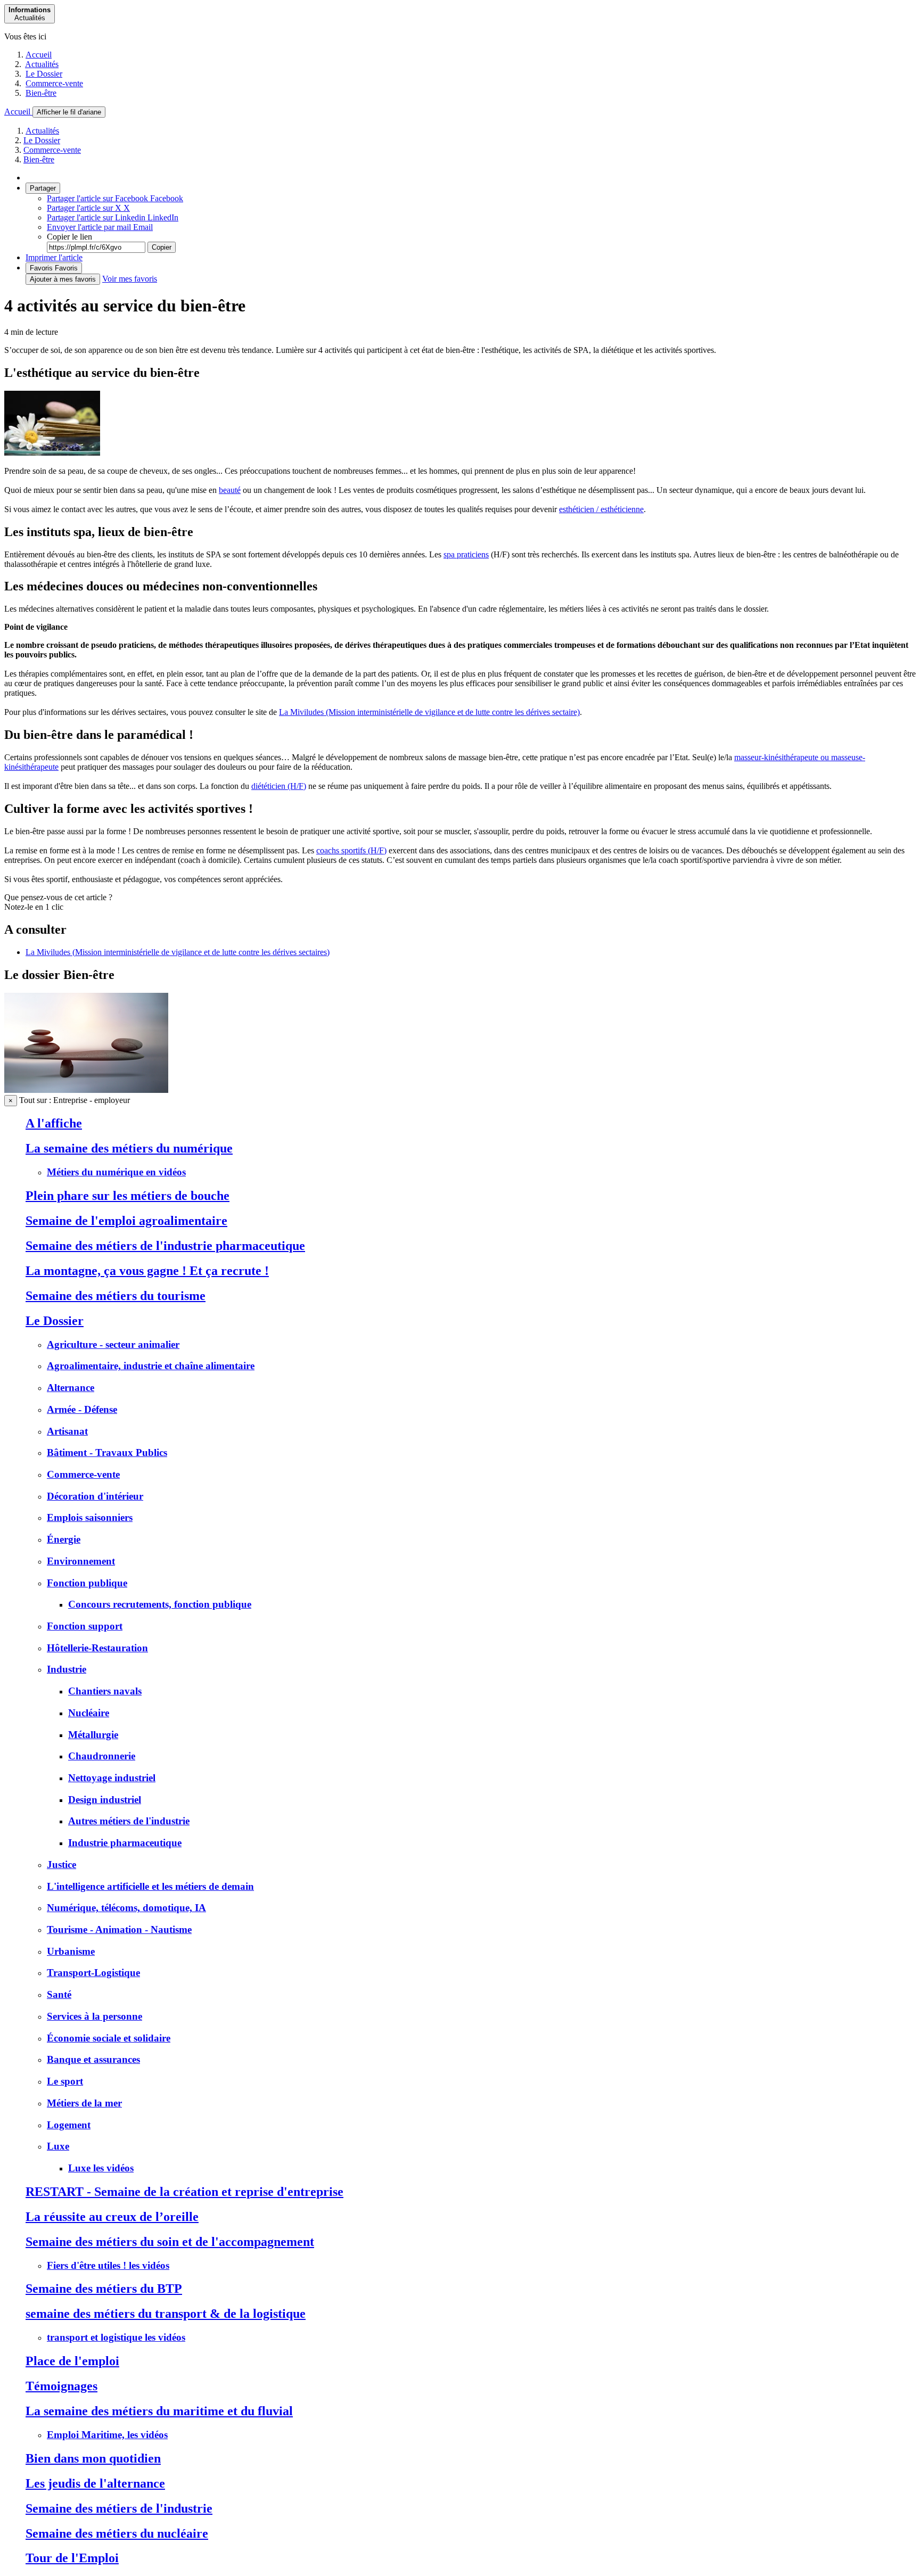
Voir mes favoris (130, 279)
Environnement (81, 1561)
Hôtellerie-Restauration (97, 1648)
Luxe (58, 2146)
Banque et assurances (93, 2059)
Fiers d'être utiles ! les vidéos (108, 2265)
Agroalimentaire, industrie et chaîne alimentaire (151, 1366)
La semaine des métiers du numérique (129, 1148)
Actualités (42, 64)
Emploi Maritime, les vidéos (107, 2435)
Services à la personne (95, 2016)
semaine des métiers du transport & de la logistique (166, 2314)
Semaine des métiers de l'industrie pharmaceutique (165, 1246)
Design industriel (105, 1800)
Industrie (67, 1669)
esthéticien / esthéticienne (601, 509)
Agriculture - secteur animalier (113, 1344)
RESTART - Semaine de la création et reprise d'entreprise (184, 2192)
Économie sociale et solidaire (109, 2038)
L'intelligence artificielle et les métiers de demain (150, 1886)
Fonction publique (87, 1583)
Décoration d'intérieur (95, 1496)
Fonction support (85, 1626)
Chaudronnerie (102, 1756)
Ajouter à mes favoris (63, 279)
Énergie (64, 1539)
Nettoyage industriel (112, 1778)
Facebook (115, 198)
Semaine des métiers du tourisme (116, 1296)
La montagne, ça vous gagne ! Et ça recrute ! (147, 1271)
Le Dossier (44, 74)
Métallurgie (93, 1735)
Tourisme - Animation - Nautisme (119, 1929)
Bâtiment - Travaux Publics (107, 1452)
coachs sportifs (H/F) (351, 850)
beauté (230, 490)
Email (100, 227)
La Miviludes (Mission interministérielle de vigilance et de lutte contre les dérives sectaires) (178, 952)
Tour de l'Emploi (72, 2558)
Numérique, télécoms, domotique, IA (126, 1908)
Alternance (71, 1388)
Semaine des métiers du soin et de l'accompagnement (170, 2242)
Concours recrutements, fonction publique (160, 1604)
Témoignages (61, 2386)
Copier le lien (69, 237)
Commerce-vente (54, 83)
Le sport (65, 2081)
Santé (59, 1994)
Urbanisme (71, 1951)
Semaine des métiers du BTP (104, 2289)
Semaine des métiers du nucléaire (117, 2533)
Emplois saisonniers (90, 1517)
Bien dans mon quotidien (93, 2458)
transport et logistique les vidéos (116, 2337)
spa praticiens (466, 554)
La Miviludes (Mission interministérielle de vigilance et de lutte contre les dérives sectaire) (429, 712)
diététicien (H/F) (279, 786)
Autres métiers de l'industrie (129, 1821)
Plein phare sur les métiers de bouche (128, 1196)
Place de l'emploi (72, 2361)
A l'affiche (54, 1123)
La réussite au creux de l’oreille (112, 2217)
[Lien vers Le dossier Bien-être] (86, 1090)
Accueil (39, 55)
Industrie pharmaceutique (125, 1843)
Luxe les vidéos (101, 2168)
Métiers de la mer (84, 2103)
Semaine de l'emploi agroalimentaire (126, 1221)
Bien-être (41, 93)
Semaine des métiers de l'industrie (119, 2508)
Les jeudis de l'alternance (95, 2483)
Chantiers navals (105, 1691)
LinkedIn (113, 217)
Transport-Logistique (93, 1973)
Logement (69, 2125)
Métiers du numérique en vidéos (116, 1172)
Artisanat (67, 1431)
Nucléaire (89, 1713)
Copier (162, 247)
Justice (61, 1865)
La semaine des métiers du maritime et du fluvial (159, 2411)
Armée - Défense (82, 1409)
